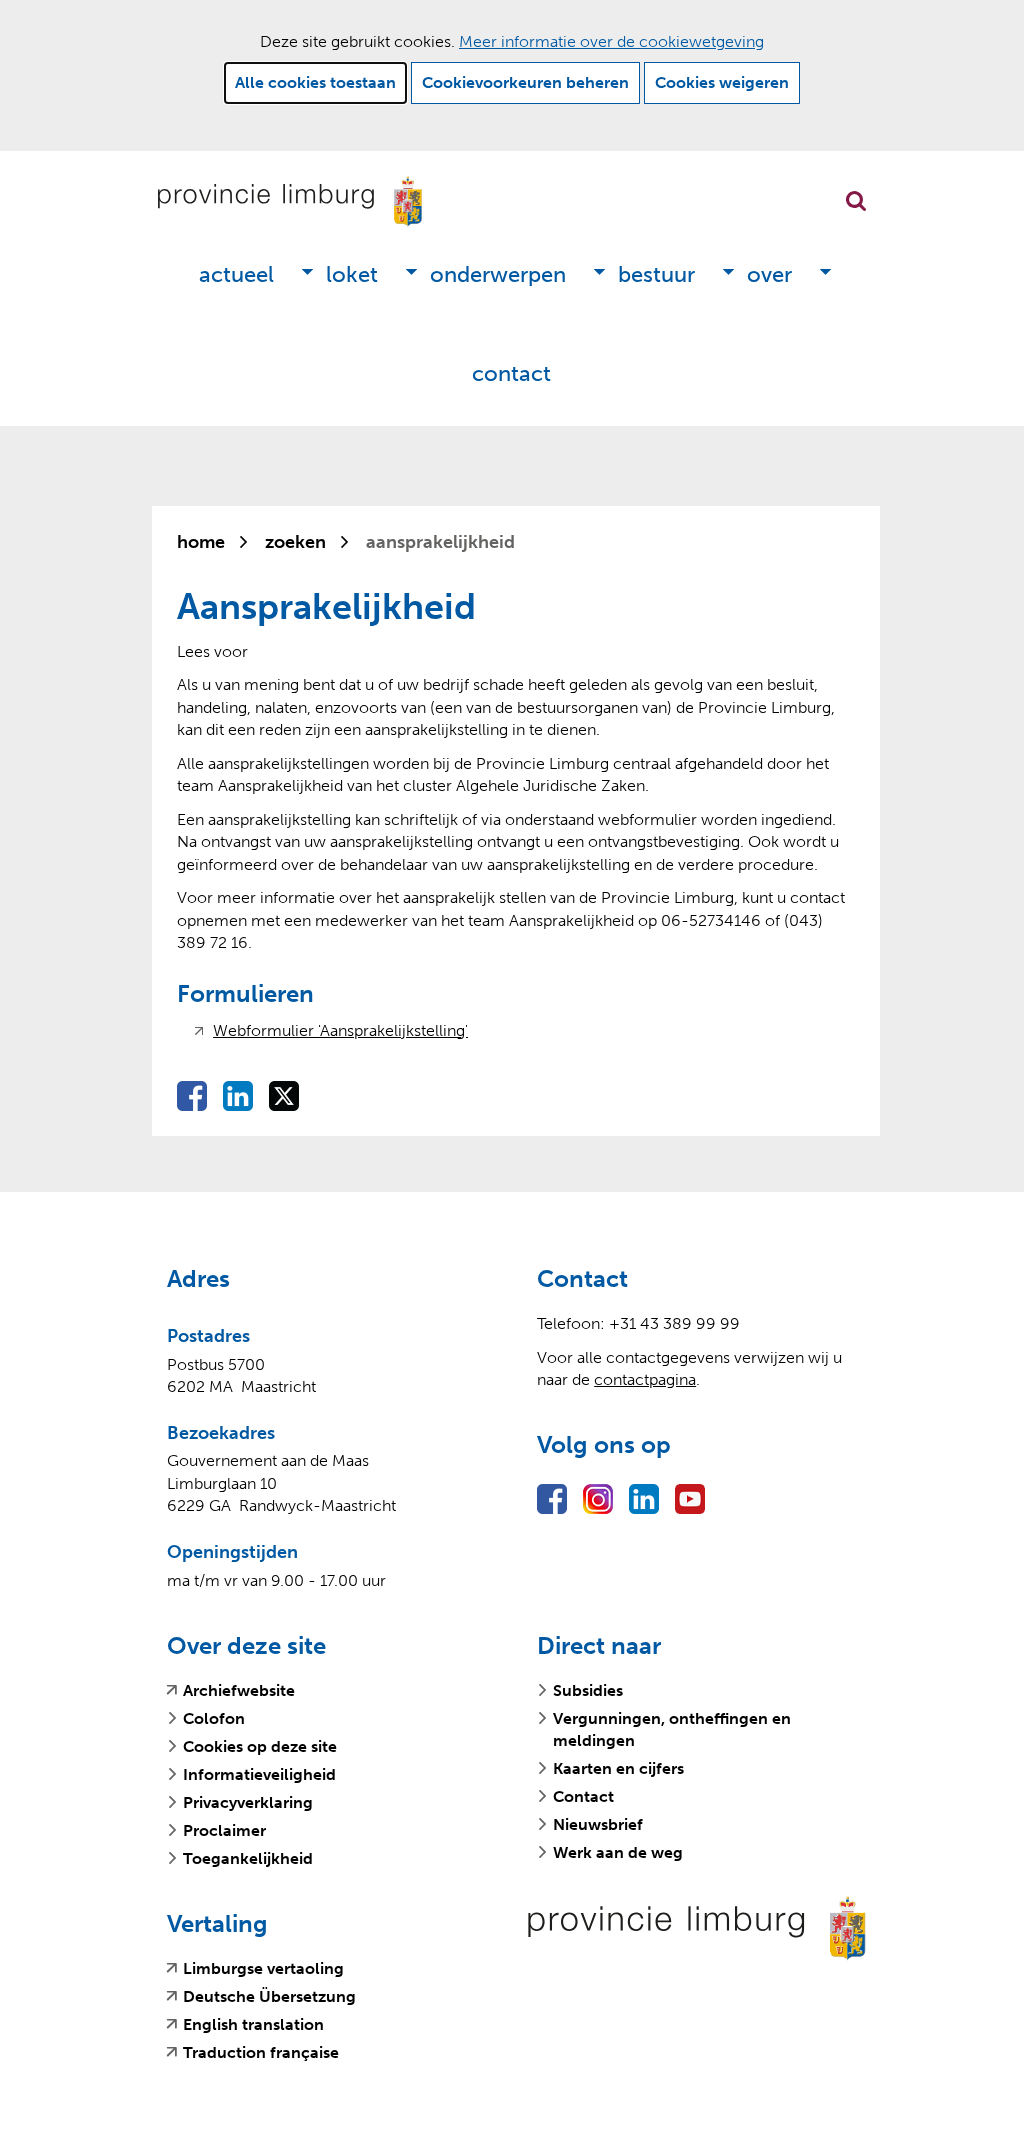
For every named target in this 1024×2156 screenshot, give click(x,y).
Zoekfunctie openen (856, 201)
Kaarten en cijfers (618, 1768)
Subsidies (588, 1690)
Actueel (236, 274)
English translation (253, 2025)
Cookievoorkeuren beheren (525, 82)
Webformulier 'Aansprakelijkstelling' (340, 1031)
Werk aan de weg (618, 1852)
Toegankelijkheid (248, 1858)
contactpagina (645, 1379)
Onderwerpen (498, 274)
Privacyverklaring (248, 1802)
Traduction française (261, 2053)
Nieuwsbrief (598, 1824)
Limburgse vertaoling (263, 1969)
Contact (511, 373)
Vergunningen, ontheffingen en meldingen (672, 1729)
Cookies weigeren (722, 82)
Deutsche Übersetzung (269, 1997)
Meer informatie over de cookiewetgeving (611, 41)
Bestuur (656, 274)
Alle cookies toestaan (315, 82)
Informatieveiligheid (259, 1774)
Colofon (214, 1718)
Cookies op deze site (260, 1746)
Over (769, 274)
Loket (352, 274)
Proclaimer (224, 1830)
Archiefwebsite (239, 1691)
